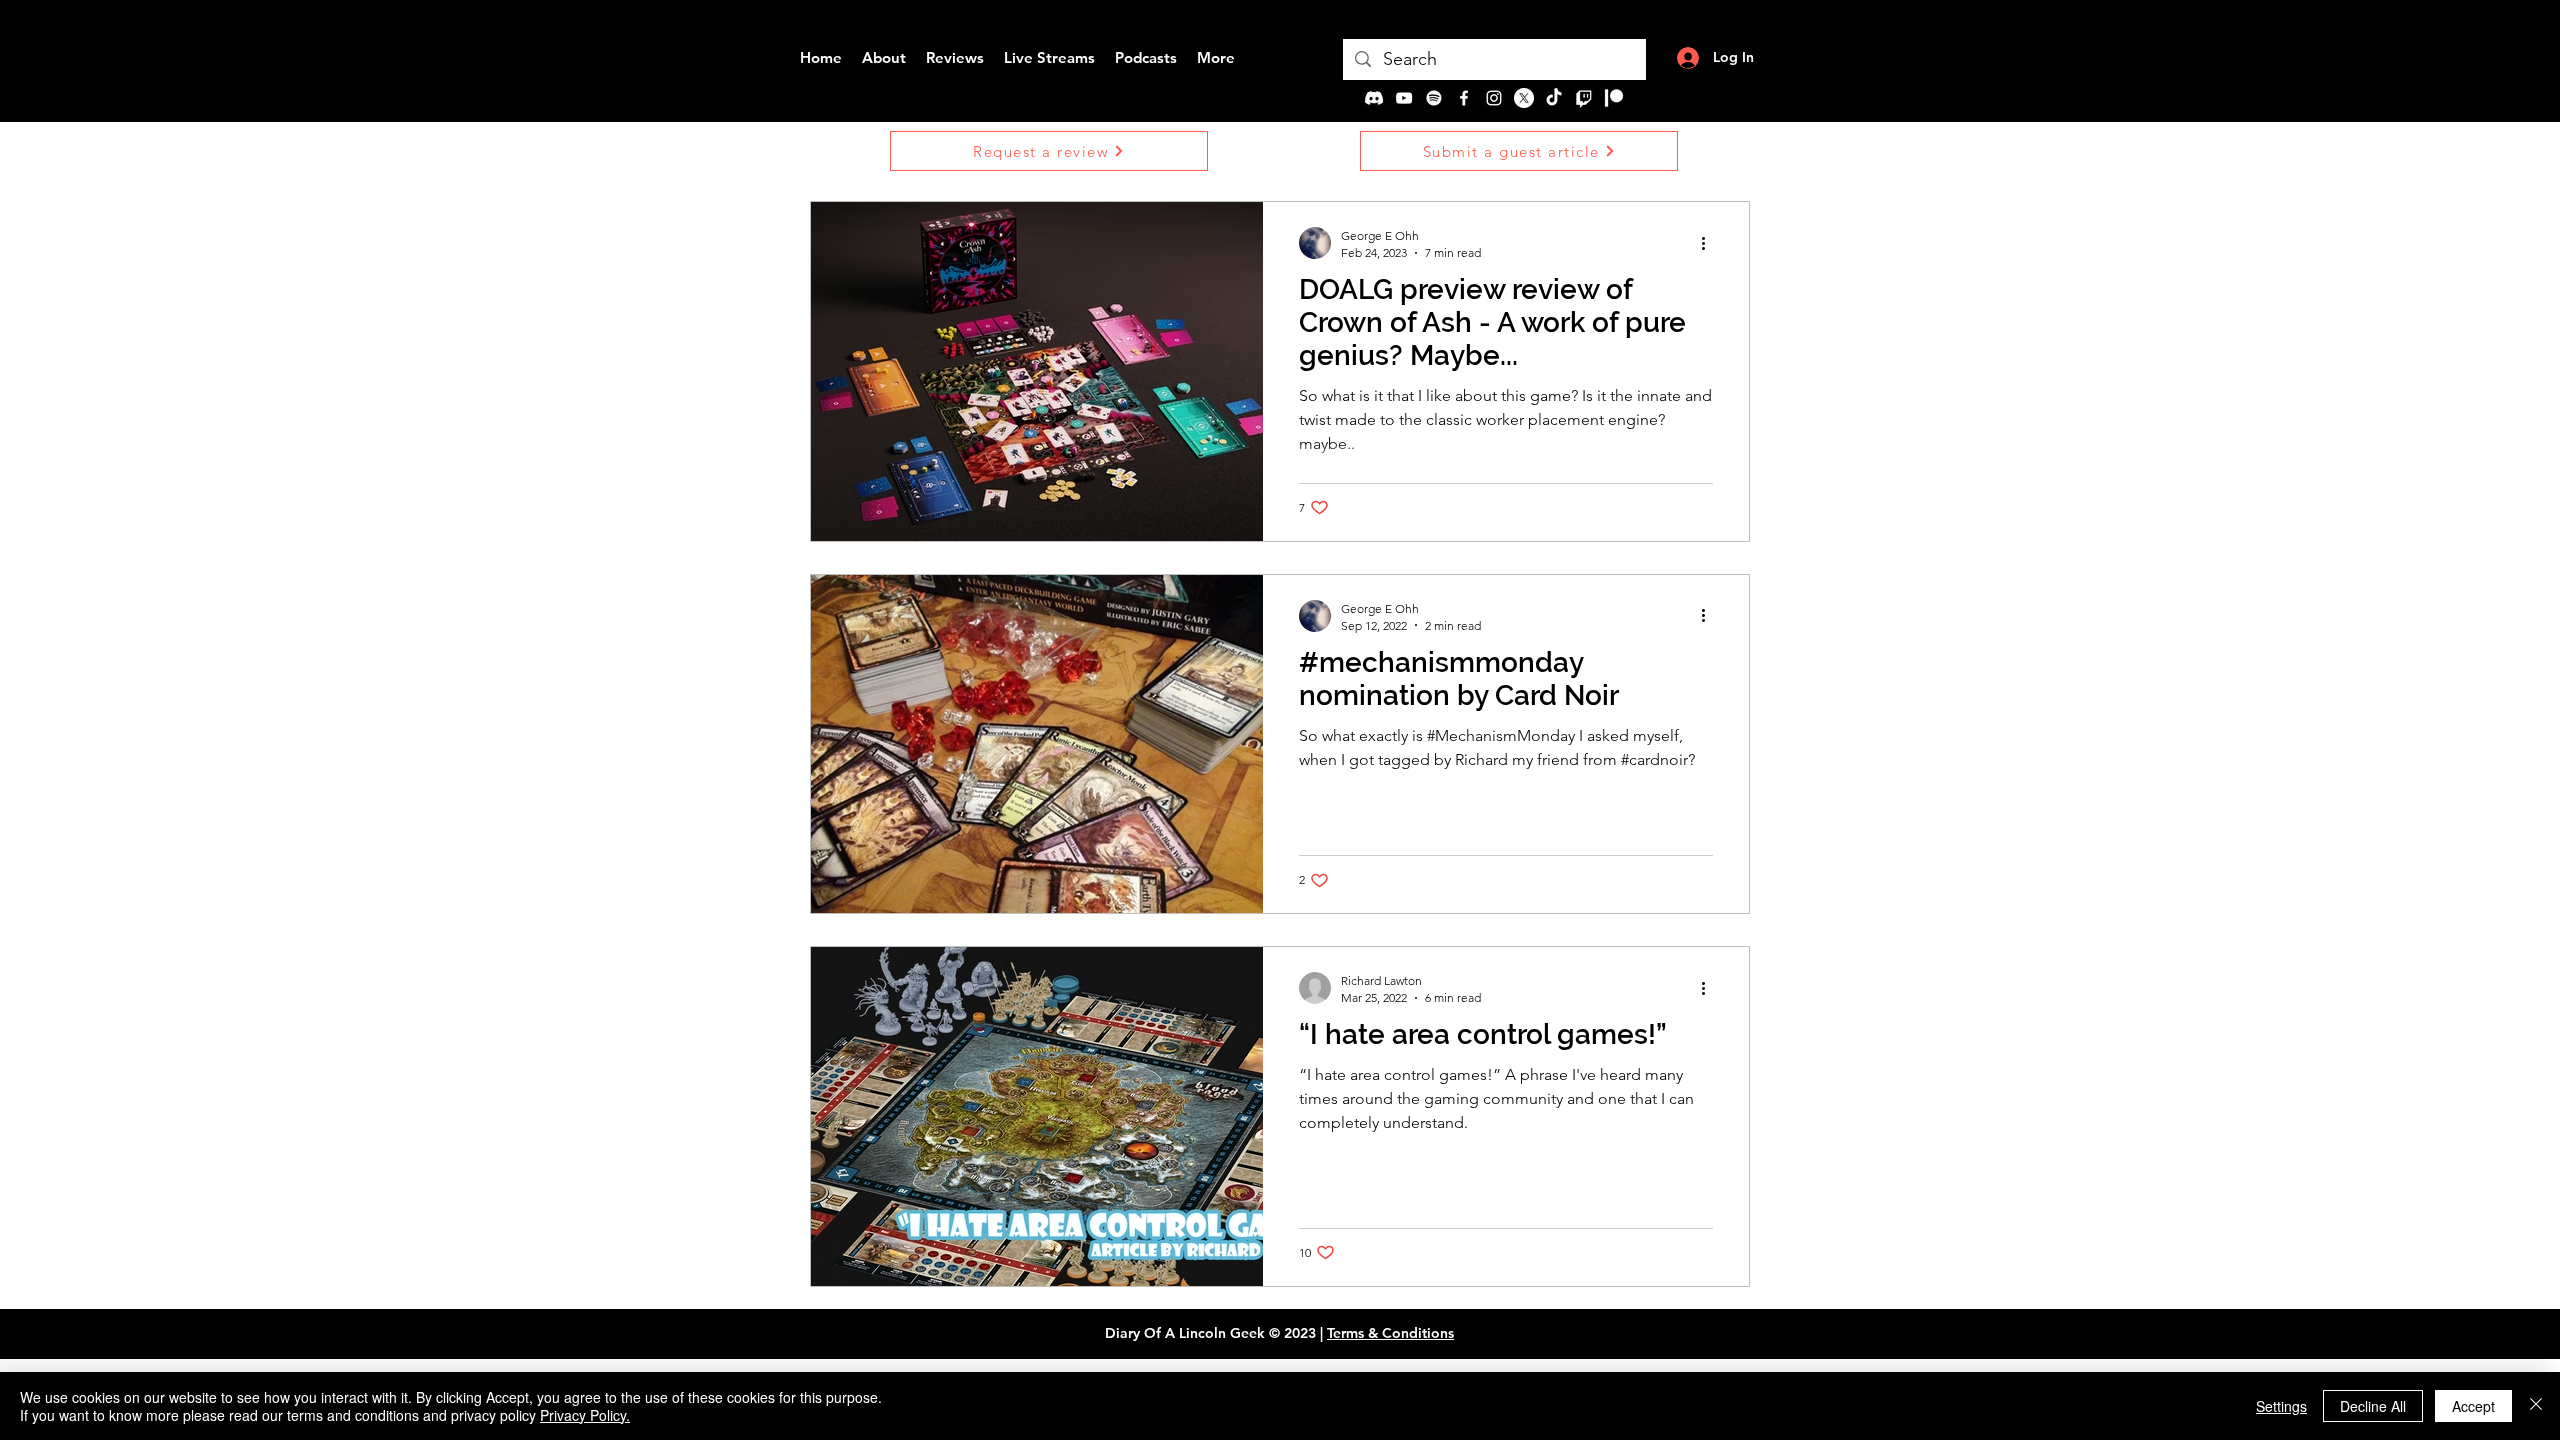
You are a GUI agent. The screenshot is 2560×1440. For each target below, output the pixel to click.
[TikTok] (1554, 98)
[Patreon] (1614, 98)
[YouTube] (1404, 98)
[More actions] (1710, 243)
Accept (2473, 1406)
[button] (1049, 151)
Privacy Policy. (585, 1415)
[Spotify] (1434, 98)
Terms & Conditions (1390, 1333)
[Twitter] (1524, 98)
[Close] (2536, 1406)
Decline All (2373, 1406)
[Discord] (1374, 98)
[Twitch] (1584, 98)
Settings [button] (2281, 1406)
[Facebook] (1464, 98)
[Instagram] (1494, 98)
